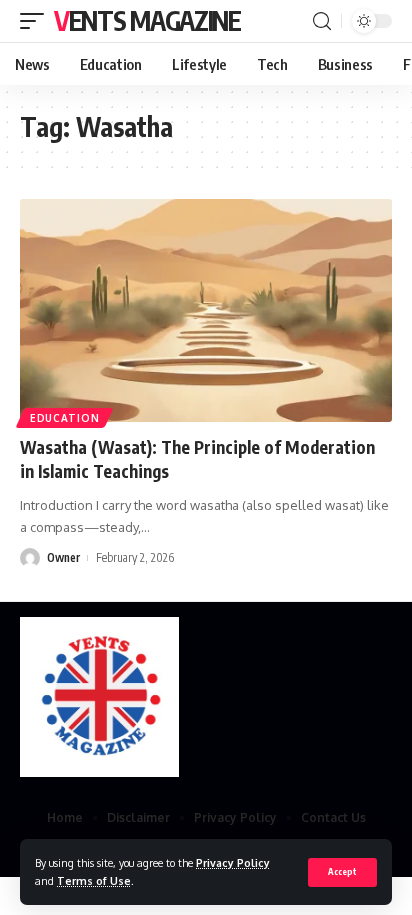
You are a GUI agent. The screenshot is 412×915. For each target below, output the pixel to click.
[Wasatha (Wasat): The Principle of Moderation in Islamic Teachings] (206, 310)
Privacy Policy (233, 862)
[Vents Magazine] (99, 697)
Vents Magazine (147, 20)
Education (64, 418)
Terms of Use (94, 880)
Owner (63, 557)
